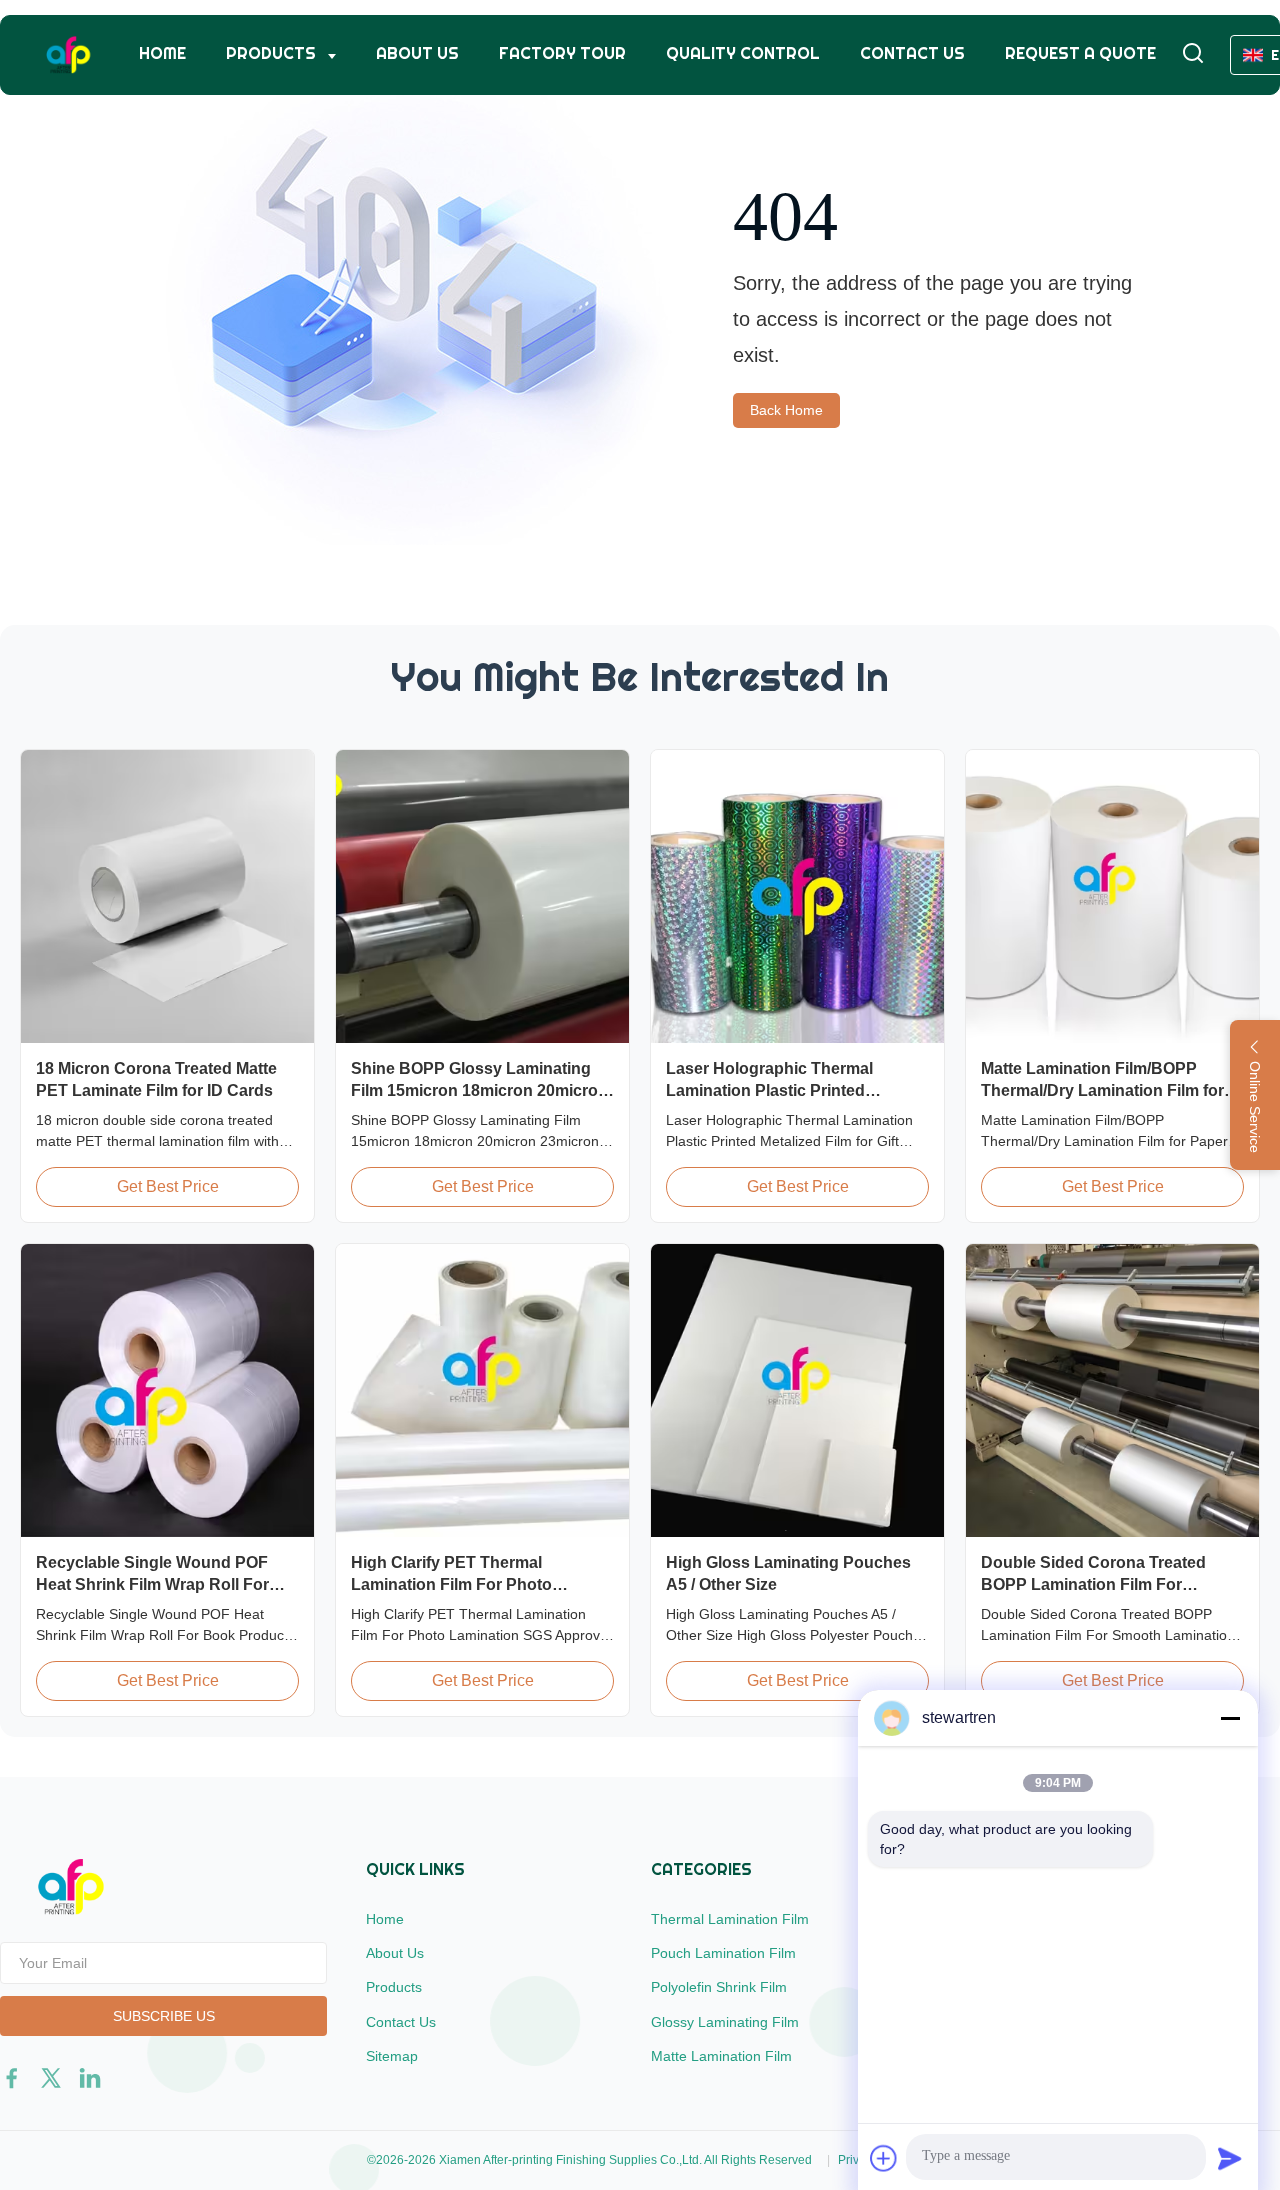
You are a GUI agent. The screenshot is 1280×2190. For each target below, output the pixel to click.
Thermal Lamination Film (730, 1919)
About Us (417, 53)
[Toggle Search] (1193, 54)
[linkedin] (90, 2078)
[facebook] (12, 2078)
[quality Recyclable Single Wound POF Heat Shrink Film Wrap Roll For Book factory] (167, 1390)
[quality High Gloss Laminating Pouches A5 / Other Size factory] (797, 1390)
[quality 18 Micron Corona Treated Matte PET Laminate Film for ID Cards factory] (167, 896)
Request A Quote (1080, 53)
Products (273, 53)
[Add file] (884, 2158)
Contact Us (912, 53)
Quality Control (743, 53)
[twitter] (51, 2078)
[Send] (1230, 2158)
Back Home (786, 410)
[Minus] (1230, 1718)
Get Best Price (168, 1186)
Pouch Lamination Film (723, 1953)
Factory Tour (562, 53)
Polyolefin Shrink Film (719, 1987)
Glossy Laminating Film (725, 2022)
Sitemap (392, 2056)
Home (162, 53)
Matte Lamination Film (721, 2056)
